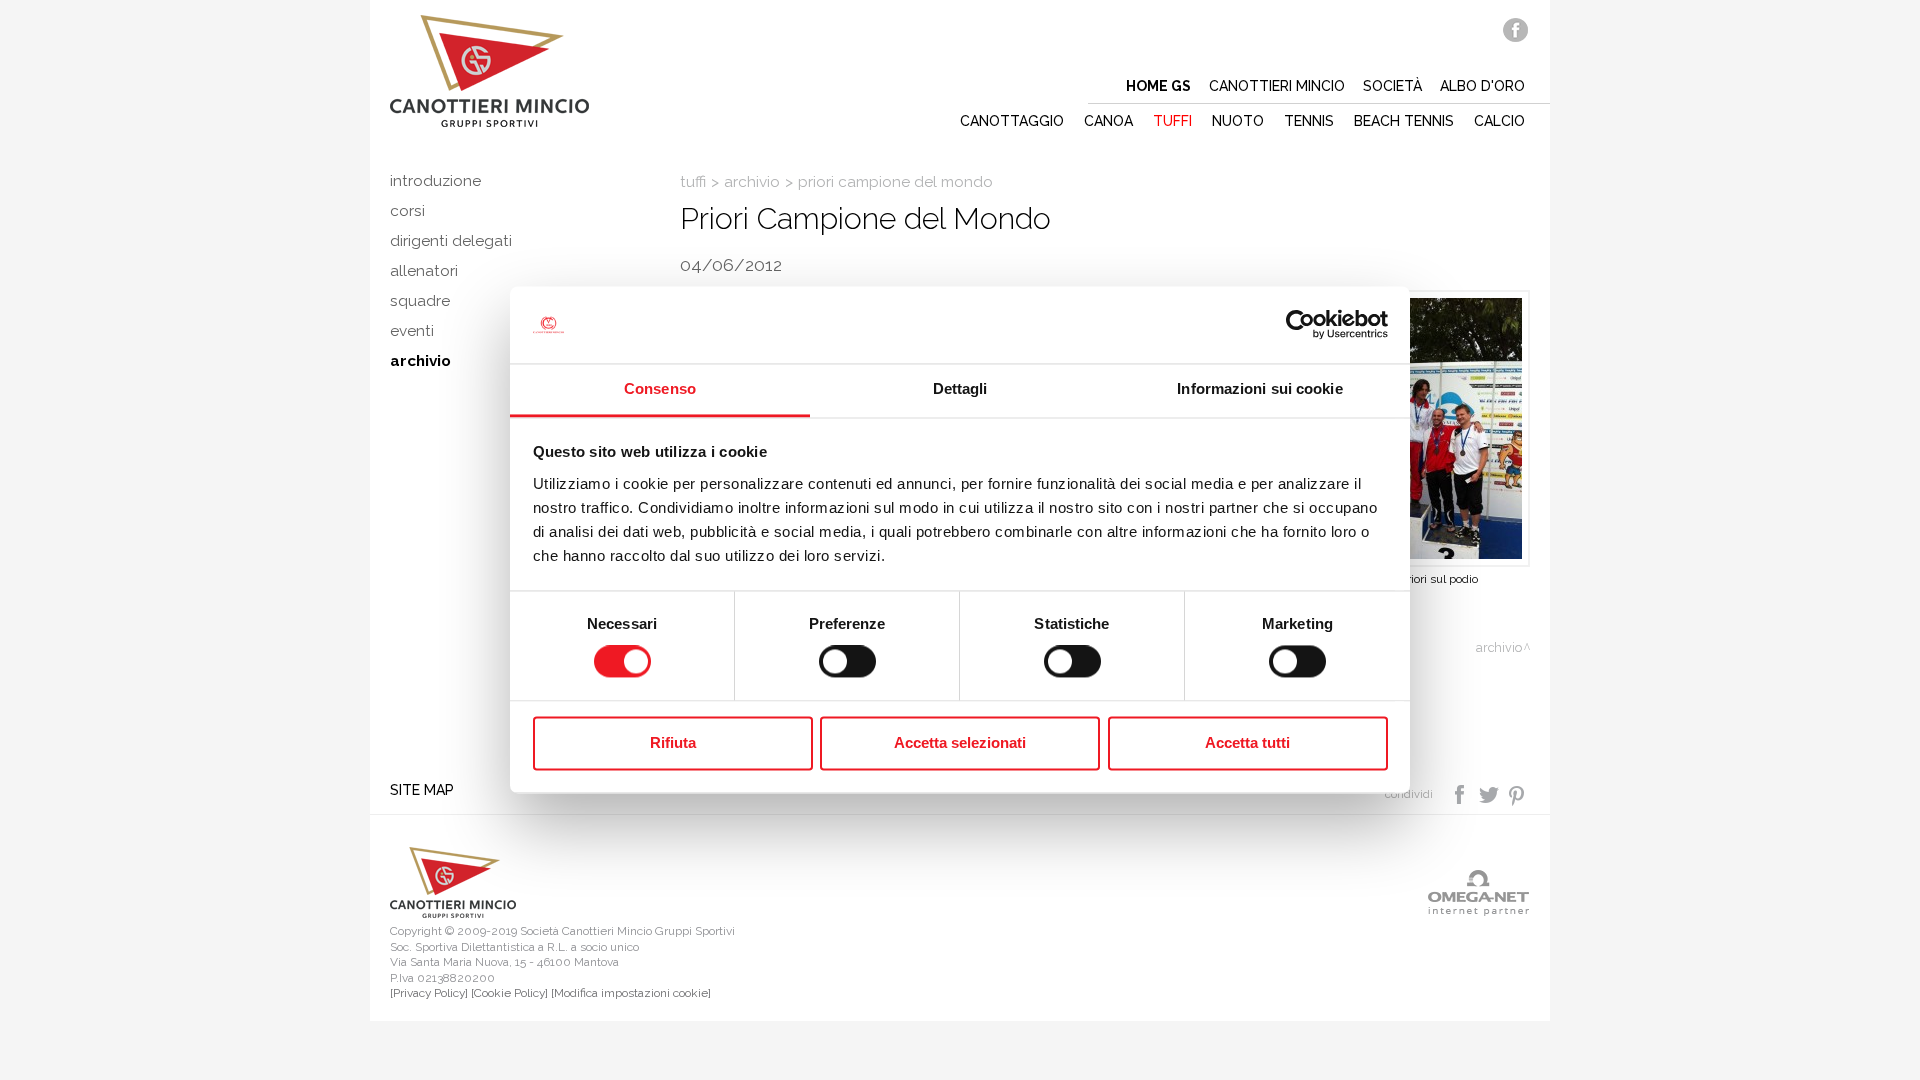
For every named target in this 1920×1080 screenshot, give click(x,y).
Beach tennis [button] (1404, 121)
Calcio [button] (1499, 121)
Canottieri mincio (1277, 86)
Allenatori (424, 271)
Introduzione (435, 181)
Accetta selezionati (960, 742)
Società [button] (1392, 86)
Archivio (752, 182)
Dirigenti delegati (451, 241)
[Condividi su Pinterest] (1517, 793)
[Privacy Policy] (429, 993)
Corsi (407, 211)
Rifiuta (673, 742)
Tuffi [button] (1172, 121)
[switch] (847, 662)
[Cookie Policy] (509, 993)
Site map (422, 790)
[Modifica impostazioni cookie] (631, 993)
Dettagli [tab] (960, 388)
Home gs (1158, 86)
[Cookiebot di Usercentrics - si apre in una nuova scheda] (1300, 325)
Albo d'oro (1482, 86)
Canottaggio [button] (1012, 121)
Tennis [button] (1309, 121)
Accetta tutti (1247, 742)
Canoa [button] (1108, 121)
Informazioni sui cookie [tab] (1259, 388)
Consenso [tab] (660, 388)
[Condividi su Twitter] (1490, 793)
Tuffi (693, 182)
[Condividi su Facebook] (1461, 793)
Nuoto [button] (1238, 121)
